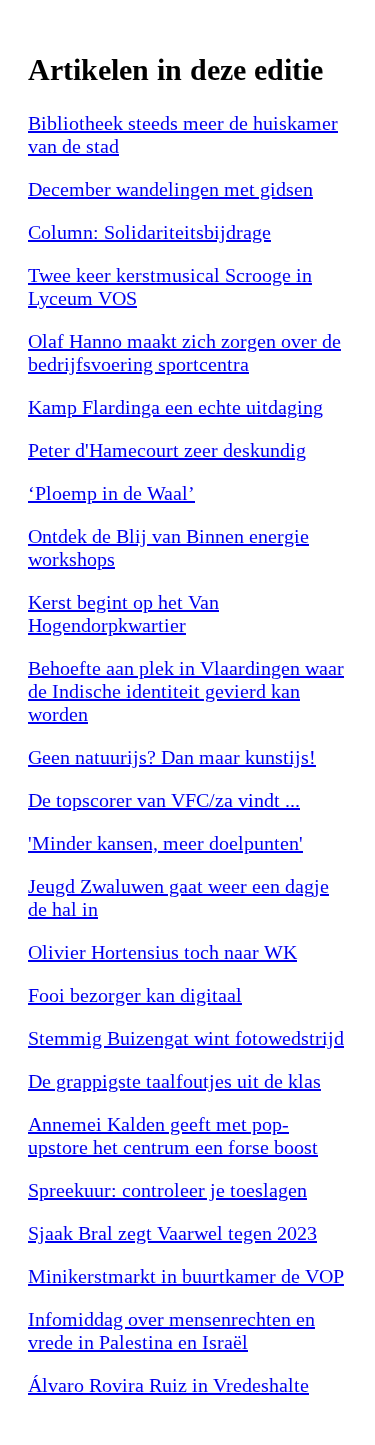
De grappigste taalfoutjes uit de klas (174, 1081)
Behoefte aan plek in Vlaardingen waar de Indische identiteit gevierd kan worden (186, 691)
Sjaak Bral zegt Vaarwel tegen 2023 (172, 1233)
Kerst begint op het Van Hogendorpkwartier (123, 613)
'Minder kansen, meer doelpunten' (165, 843)
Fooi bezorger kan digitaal (135, 995)
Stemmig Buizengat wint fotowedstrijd (186, 1038)
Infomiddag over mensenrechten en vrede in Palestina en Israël (171, 1330)
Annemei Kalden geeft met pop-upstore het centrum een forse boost (173, 1135)
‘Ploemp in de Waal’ (111, 493)
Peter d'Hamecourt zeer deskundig (167, 450)
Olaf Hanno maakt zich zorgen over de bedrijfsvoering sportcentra (184, 352)
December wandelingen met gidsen (170, 189)
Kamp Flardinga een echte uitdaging (175, 407)
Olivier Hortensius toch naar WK (162, 952)
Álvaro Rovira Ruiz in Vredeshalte (168, 1385)
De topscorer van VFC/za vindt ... (164, 800)
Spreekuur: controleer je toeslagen (167, 1190)
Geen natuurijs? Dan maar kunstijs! (172, 757)
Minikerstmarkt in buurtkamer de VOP (186, 1276)
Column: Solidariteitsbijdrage (149, 232)
